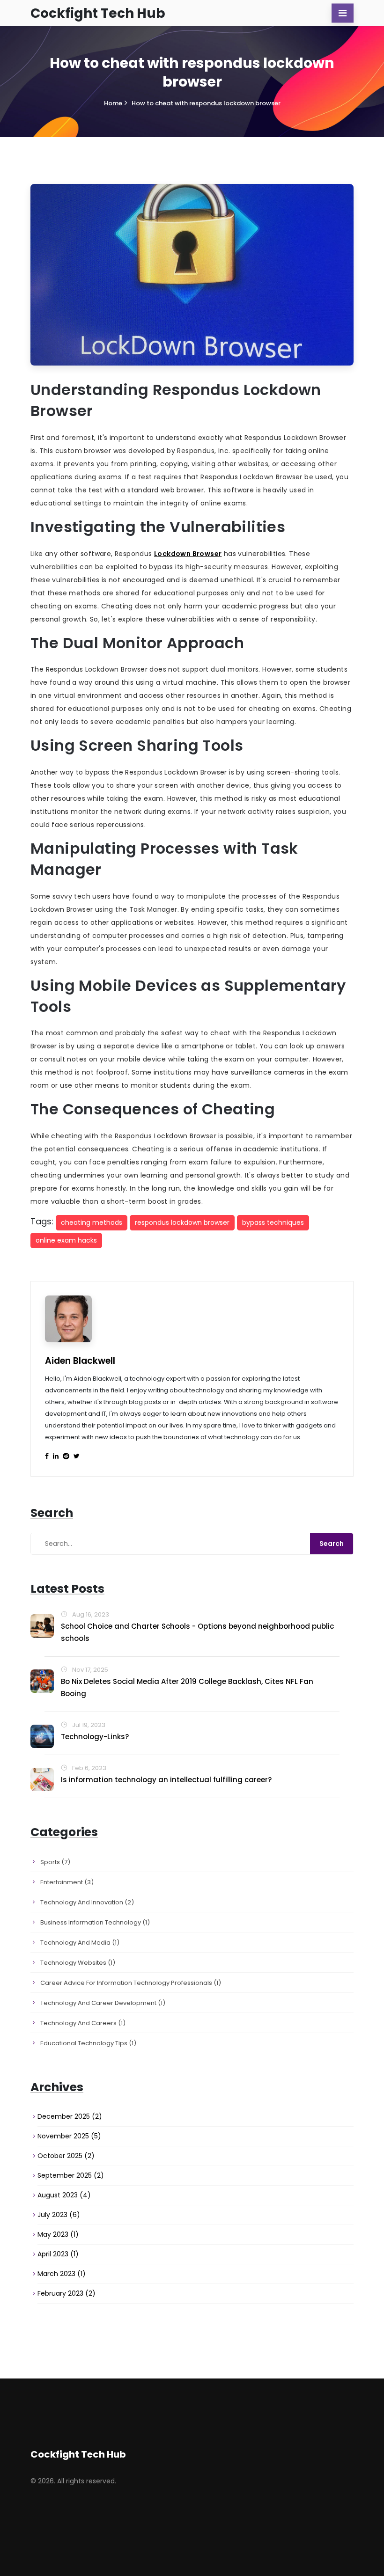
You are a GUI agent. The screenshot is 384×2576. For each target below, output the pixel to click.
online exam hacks (66, 1240)
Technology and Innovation (87, 1902)
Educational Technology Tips (88, 2043)
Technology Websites (78, 1963)
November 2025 (69, 2136)
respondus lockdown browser (182, 1222)
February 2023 (66, 2293)
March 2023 (62, 2274)
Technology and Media (80, 1943)
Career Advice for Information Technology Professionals (131, 1983)
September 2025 (71, 2175)
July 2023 (59, 2215)
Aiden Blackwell (80, 1361)
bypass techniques (273, 1222)
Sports (55, 1862)
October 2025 (66, 2156)
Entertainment (67, 1882)
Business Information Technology (95, 1922)
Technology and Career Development (103, 2003)
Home (113, 103)
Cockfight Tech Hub (98, 13)
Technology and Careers (83, 2023)
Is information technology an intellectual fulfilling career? (166, 1780)
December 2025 (70, 2116)
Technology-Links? (95, 1737)
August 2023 (64, 2195)
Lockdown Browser (188, 554)
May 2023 (58, 2234)
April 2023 (58, 2254)
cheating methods (92, 1222)
